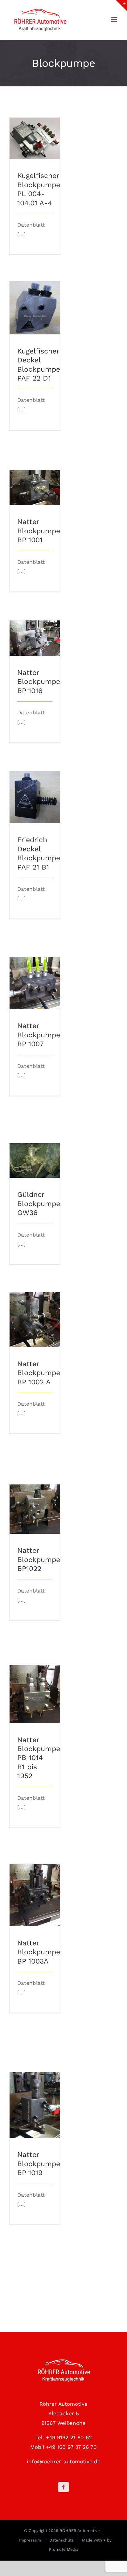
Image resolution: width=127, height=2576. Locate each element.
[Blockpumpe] (35, 138)
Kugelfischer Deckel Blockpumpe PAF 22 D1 (35, 292)
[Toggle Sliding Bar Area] (121, 6)
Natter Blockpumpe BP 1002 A (35, 1308)
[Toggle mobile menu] (115, 20)
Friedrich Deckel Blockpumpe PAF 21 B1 (35, 785)
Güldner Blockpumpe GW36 (35, 1149)
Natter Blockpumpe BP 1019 (35, 2093)
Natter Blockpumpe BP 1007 (35, 971)
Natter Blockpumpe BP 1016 (35, 626)
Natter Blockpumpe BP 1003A (35, 1883)
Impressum (30, 2540)
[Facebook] (63, 2487)
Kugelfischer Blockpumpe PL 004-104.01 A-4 (35, 126)
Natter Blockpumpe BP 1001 (35, 476)
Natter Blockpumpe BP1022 (35, 1497)
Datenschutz (61, 2540)
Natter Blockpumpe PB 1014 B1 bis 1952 (35, 1682)
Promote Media (64, 2549)
